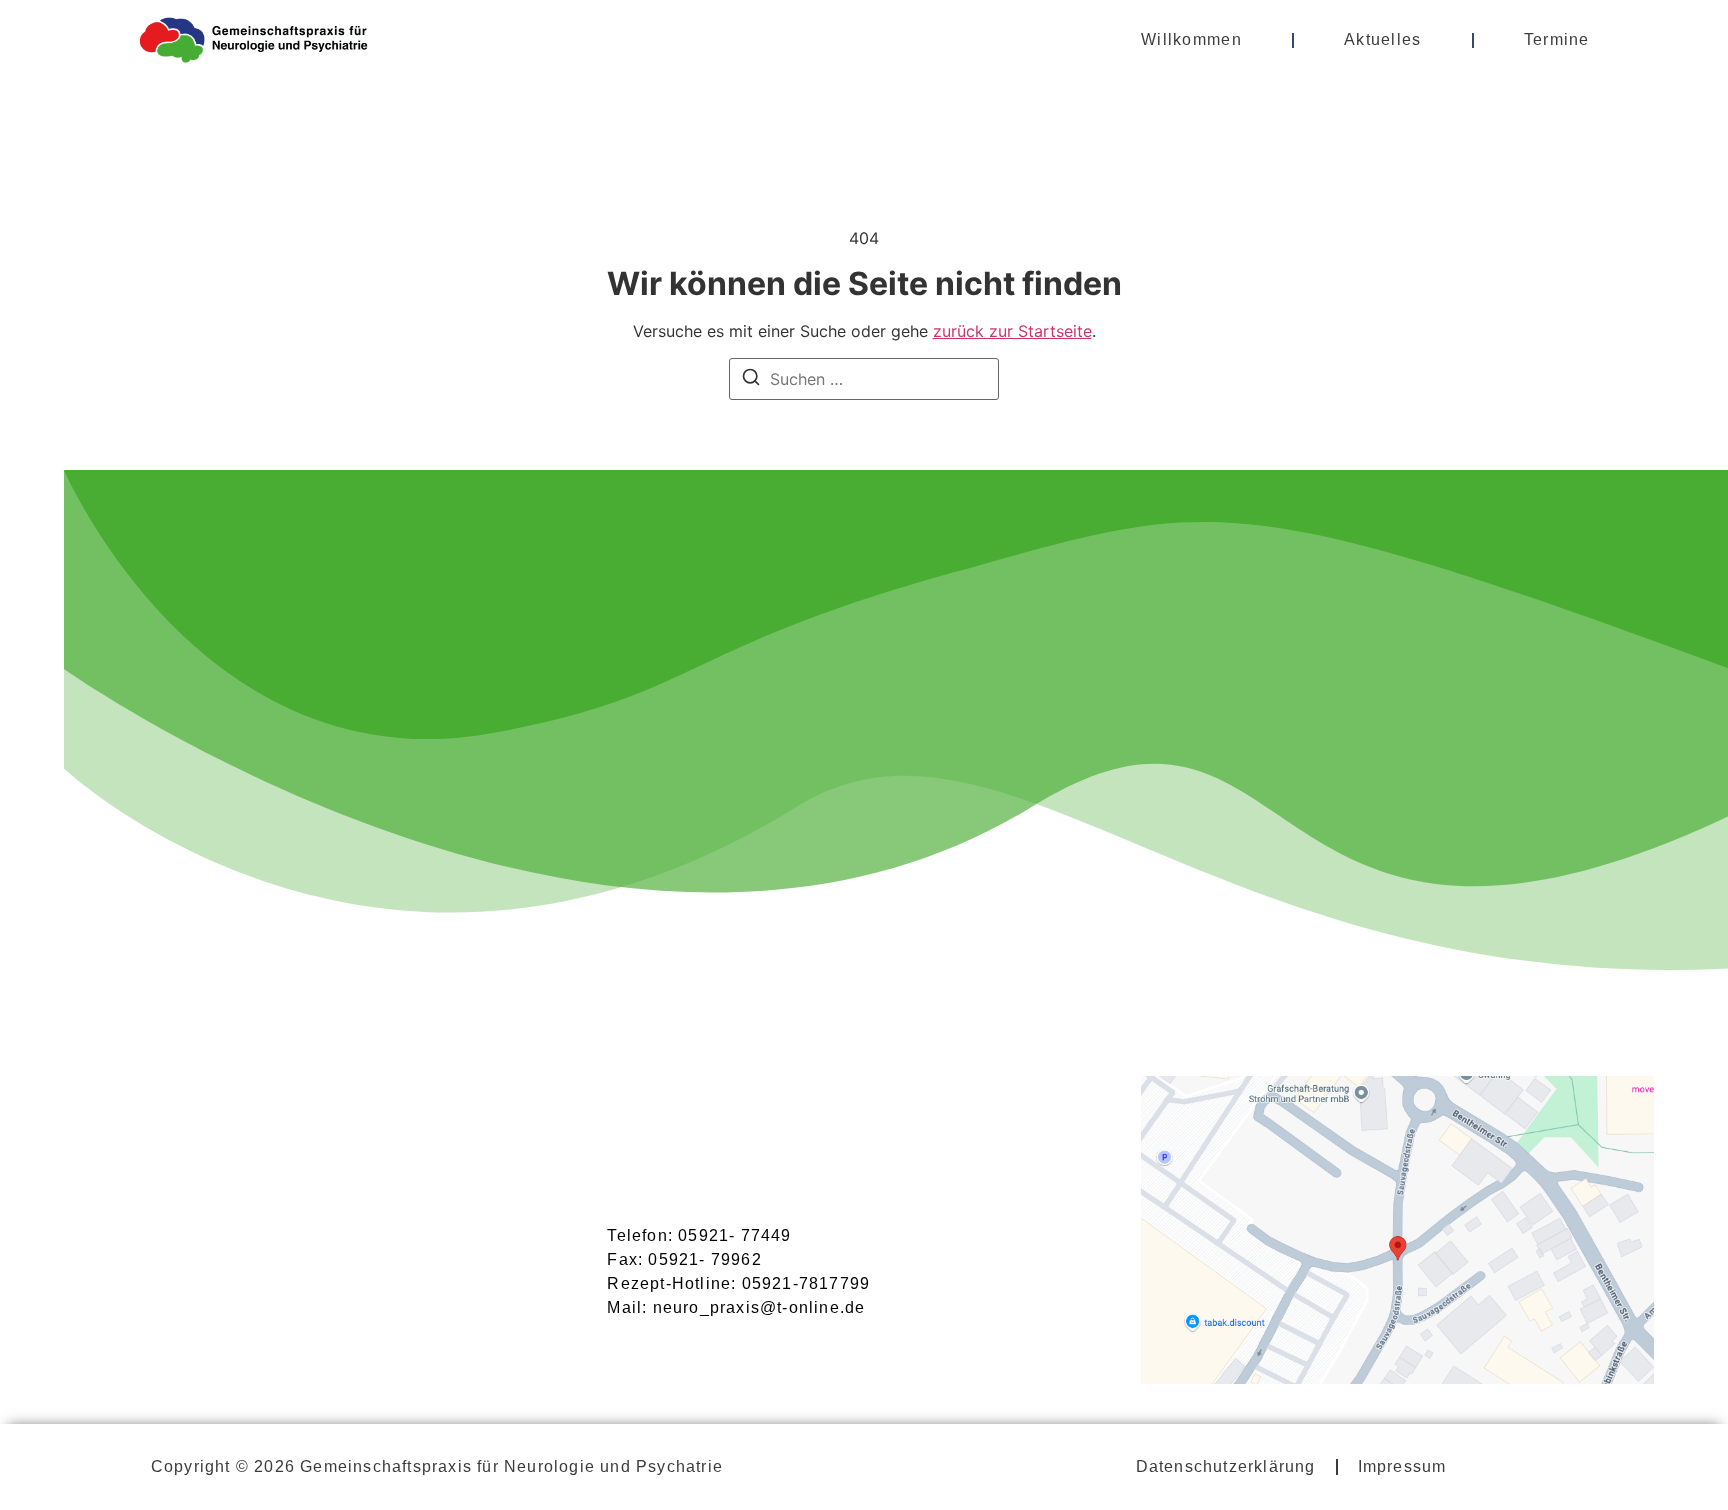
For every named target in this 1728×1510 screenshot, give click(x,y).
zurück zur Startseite (1012, 331)
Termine (1557, 39)
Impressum (1402, 1466)
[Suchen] (751, 380)
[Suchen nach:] (864, 379)
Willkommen (1191, 39)
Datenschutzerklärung (1226, 1466)
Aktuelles (1383, 39)
